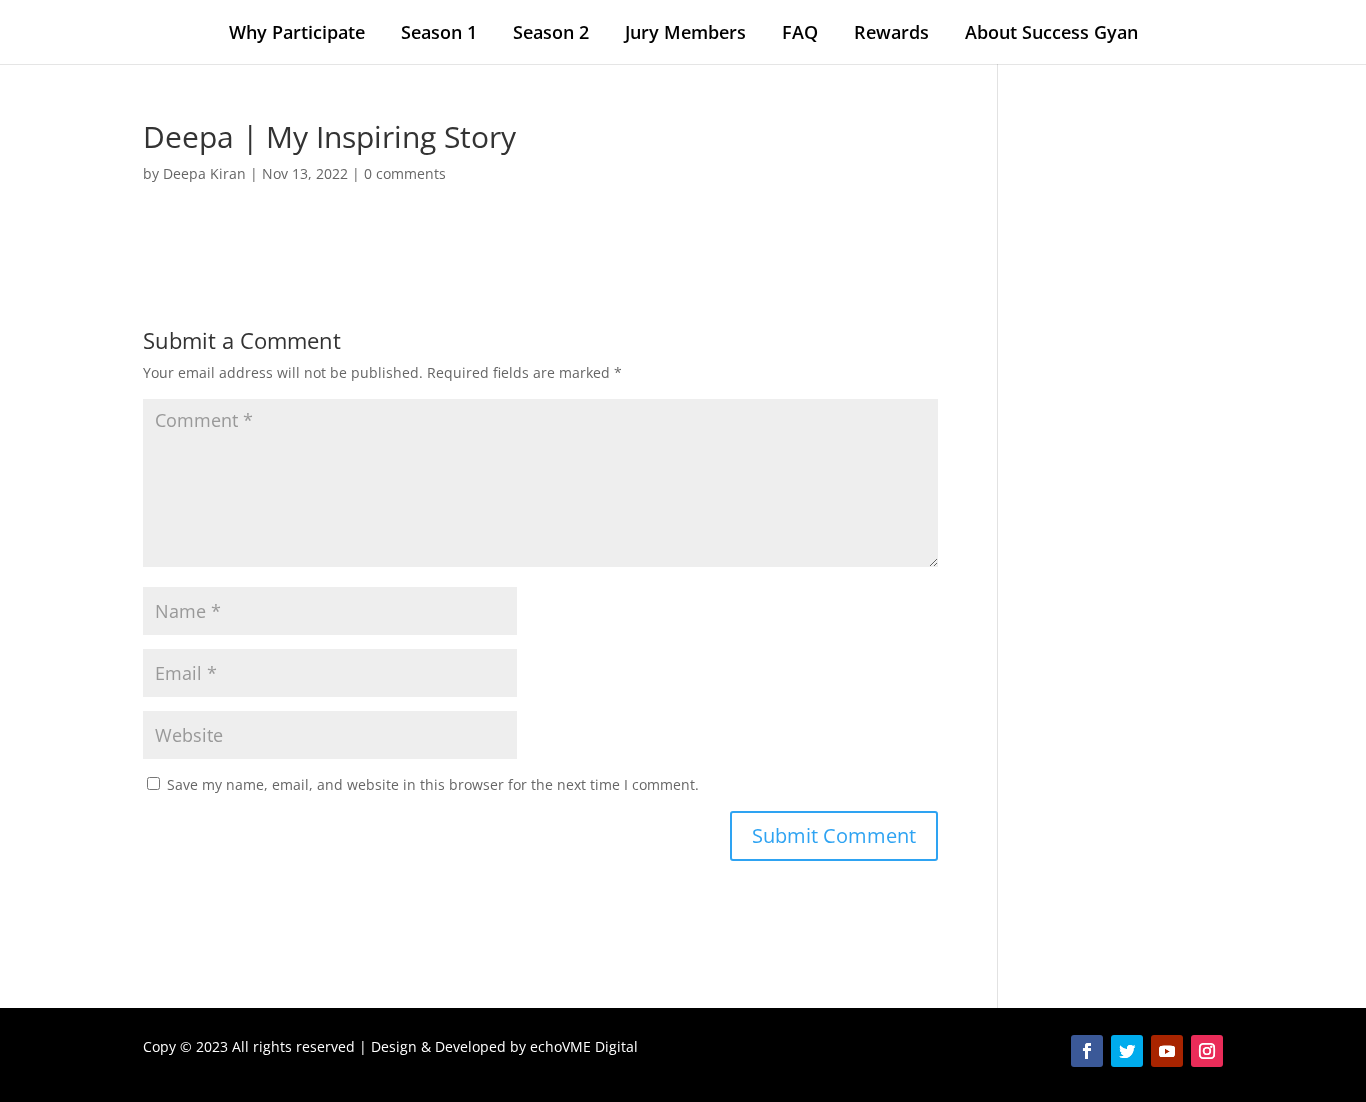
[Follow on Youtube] (1167, 1051)
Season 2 (551, 32)
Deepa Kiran (204, 173)
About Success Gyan (1051, 32)
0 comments (405, 173)
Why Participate (297, 32)
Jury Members (685, 32)
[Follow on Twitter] (1127, 1051)
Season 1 (439, 32)
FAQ (800, 32)
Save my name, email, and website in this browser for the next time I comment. (433, 784)
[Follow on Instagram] (1207, 1051)
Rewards (891, 32)
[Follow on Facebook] (1087, 1051)
